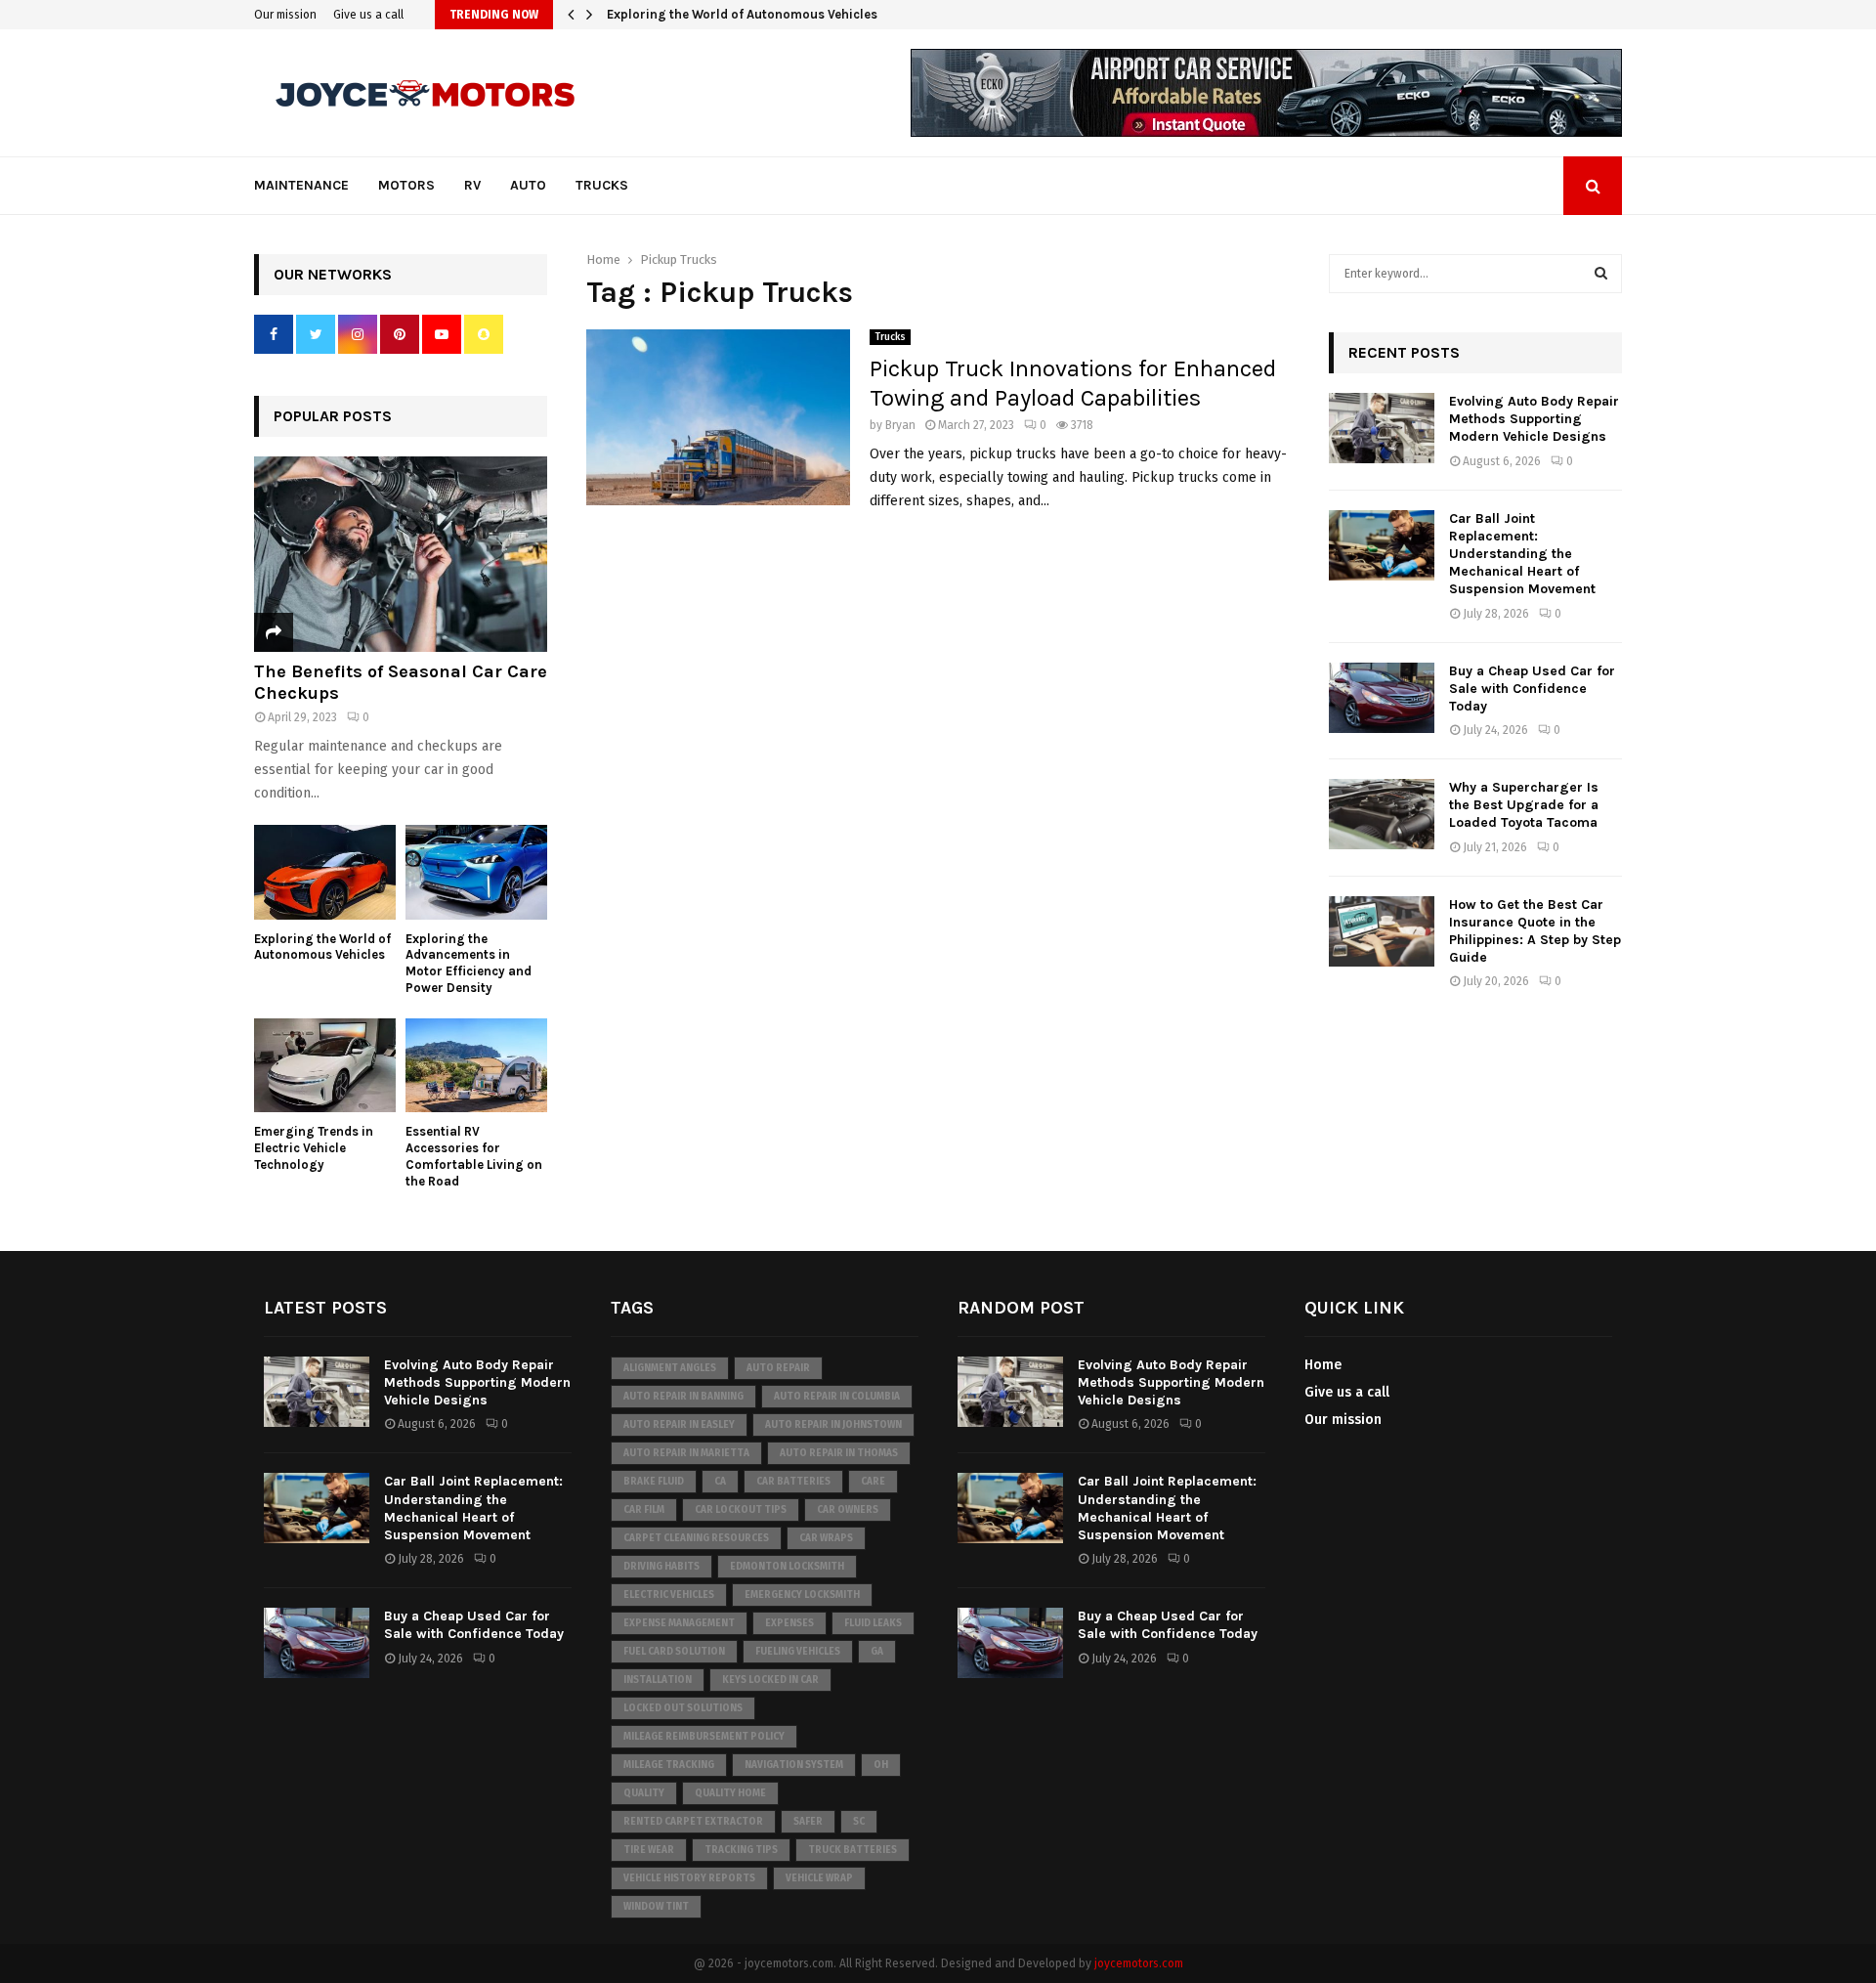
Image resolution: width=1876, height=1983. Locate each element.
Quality (644, 1793)
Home (1323, 1365)
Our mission (285, 15)
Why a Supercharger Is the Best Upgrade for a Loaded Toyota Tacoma (1524, 805)
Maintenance (301, 185)
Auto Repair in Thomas (839, 1453)
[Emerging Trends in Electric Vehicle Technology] (325, 1066)
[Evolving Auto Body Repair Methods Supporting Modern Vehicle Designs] (1382, 428)
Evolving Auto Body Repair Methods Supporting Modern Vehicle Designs (1534, 419)
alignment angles (670, 1368)
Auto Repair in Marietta (686, 1453)
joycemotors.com (1139, 1963)
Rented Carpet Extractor (693, 1822)
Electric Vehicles (669, 1595)
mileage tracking (669, 1765)
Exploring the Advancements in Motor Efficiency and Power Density (811, 14)
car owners (848, 1510)
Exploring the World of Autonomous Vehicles (322, 947)
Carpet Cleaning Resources (696, 1538)
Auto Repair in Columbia (837, 1397)
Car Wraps (826, 1538)
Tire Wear (649, 1850)
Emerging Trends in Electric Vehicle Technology (314, 1148)
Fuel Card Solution (674, 1652)
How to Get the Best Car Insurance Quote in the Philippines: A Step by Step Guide (1535, 931)
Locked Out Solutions (683, 1708)
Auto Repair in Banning (683, 1397)
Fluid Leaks (873, 1623)
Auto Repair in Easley (679, 1425)
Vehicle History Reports (689, 1878)
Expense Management (679, 1623)
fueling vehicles (798, 1652)
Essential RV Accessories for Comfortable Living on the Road (474, 1156)
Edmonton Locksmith (787, 1567)
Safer (808, 1822)
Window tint (656, 1907)
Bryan (900, 425)
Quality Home (730, 1793)
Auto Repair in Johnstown (833, 1425)
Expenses (789, 1623)
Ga (877, 1652)
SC (859, 1822)
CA (720, 1482)
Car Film (644, 1510)
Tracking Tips (741, 1850)
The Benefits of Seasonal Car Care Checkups (401, 682)
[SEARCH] (1601, 274)
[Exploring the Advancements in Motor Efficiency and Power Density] (476, 872)
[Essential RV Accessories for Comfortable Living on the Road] (476, 1066)
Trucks (602, 185)
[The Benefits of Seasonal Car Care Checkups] (401, 554)
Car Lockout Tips (741, 1510)
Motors (406, 185)
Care (873, 1482)
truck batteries (853, 1850)
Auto (528, 185)
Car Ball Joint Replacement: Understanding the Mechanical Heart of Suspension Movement (1522, 554)
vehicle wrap (819, 1878)
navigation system (794, 1765)
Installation (658, 1680)
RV (472, 185)
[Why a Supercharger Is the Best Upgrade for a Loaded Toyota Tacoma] (1382, 814)
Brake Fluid (654, 1482)
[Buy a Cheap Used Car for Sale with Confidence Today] (1382, 698)
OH (881, 1765)
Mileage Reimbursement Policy (704, 1737)
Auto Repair (778, 1368)
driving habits (661, 1567)
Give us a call (368, 15)
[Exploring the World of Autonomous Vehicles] (325, 872)
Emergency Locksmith (802, 1595)
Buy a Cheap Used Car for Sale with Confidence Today (1532, 689)
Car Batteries (793, 1482)
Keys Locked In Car (770, 1680)
